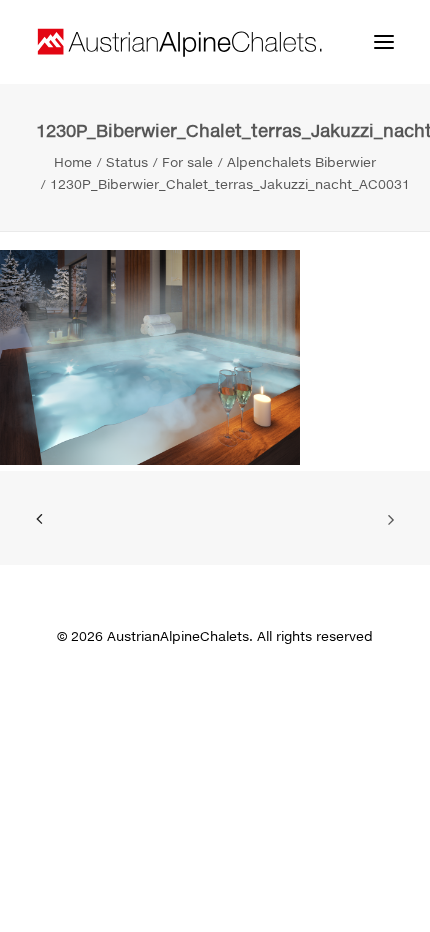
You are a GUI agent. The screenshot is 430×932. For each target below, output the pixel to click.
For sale (187, 162)
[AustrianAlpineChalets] (180, 42)
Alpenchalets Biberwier (301, 162)
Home (73, 162)
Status (127, 162)
